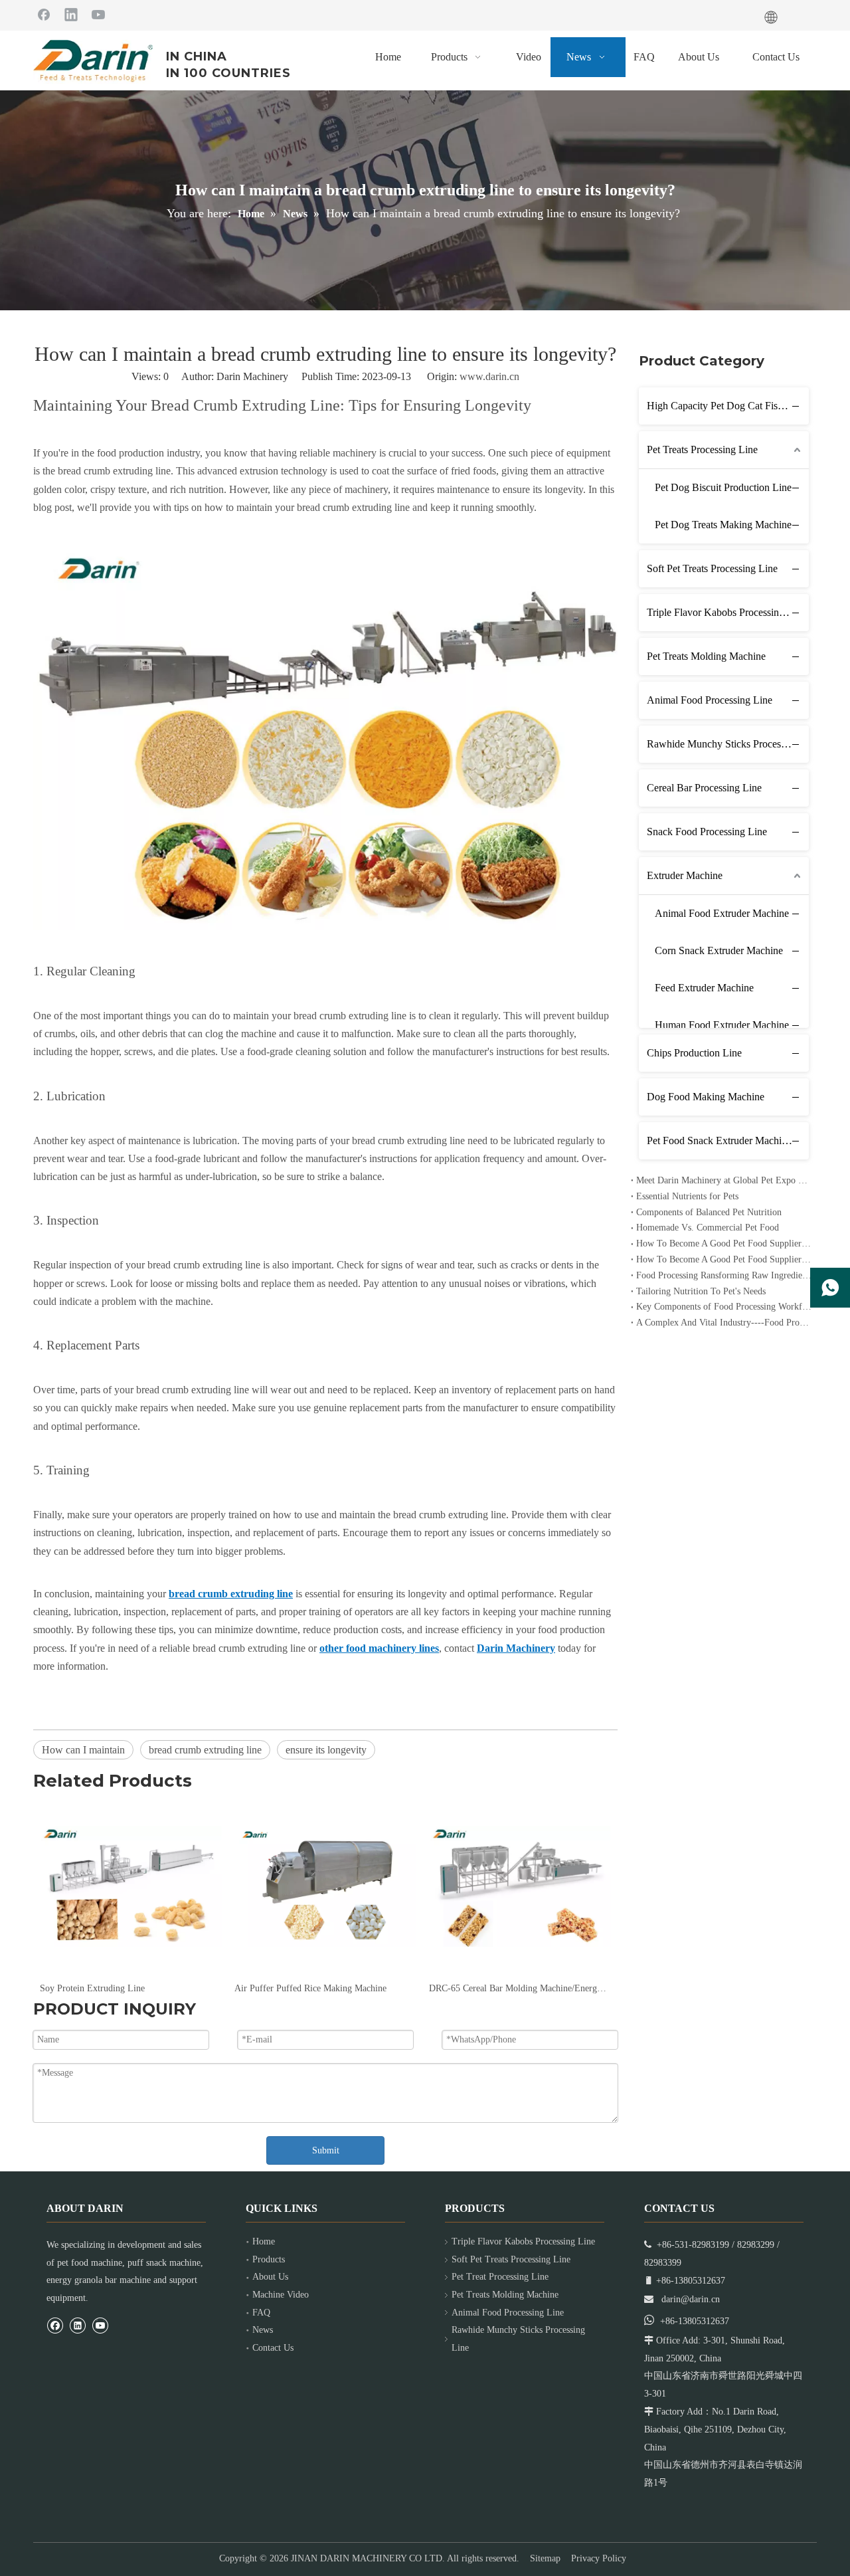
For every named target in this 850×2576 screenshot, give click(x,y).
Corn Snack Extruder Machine (719, 950)
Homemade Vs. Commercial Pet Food (708, 1228)
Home (264, 2241)
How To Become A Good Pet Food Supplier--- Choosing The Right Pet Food (724, 1259)
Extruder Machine (685, 875)
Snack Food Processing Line (707, 832)
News (263, 2330)
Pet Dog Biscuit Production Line (723, 487)
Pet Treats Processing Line (702, 449)
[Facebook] (44, 14)
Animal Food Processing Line (710, 700)
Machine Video (281, 2295)
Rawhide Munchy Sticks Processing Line (728, 744)
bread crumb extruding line (205, 1750)
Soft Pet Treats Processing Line (712, 568)
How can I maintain (83, 1750)
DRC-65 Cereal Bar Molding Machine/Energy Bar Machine (325, 1988)
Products (269, 2259)
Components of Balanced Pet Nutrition (709, 1212)
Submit (326, 2150)
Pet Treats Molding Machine (706, 656)
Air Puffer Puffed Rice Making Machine (116, 1988)
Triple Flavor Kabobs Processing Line (726, 612)
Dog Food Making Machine (706, 1097)
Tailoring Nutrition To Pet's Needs (701, 1291)
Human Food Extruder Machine (722, 1025)
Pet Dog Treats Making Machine (723, 525)
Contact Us (273, 2348)
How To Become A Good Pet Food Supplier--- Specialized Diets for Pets (724, 1243)
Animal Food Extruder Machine (722, 913)
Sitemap (545, 2558)
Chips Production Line (694, 1053)
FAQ (261, 2313)
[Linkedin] (71, 14)
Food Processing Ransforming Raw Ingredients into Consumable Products (724, 1275)
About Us (270, 2277)
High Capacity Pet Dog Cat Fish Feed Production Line (728, 406)
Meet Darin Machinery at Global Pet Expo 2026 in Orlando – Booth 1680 (724, 1180)
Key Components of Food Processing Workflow (724, 1307)
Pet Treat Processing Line (500, 2277)
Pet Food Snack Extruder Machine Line (728, 1140)
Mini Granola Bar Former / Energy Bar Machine (520, 1988)
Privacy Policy (599, 2558)
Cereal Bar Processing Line (704, 788)
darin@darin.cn (691, 2299)
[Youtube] (98, 14)
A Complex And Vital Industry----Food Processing (724, 1323)
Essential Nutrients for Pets (687, 1196)
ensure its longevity (326, 1750)
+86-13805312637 (695, 2321)
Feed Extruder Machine (704, 988)
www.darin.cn (489, 376)
